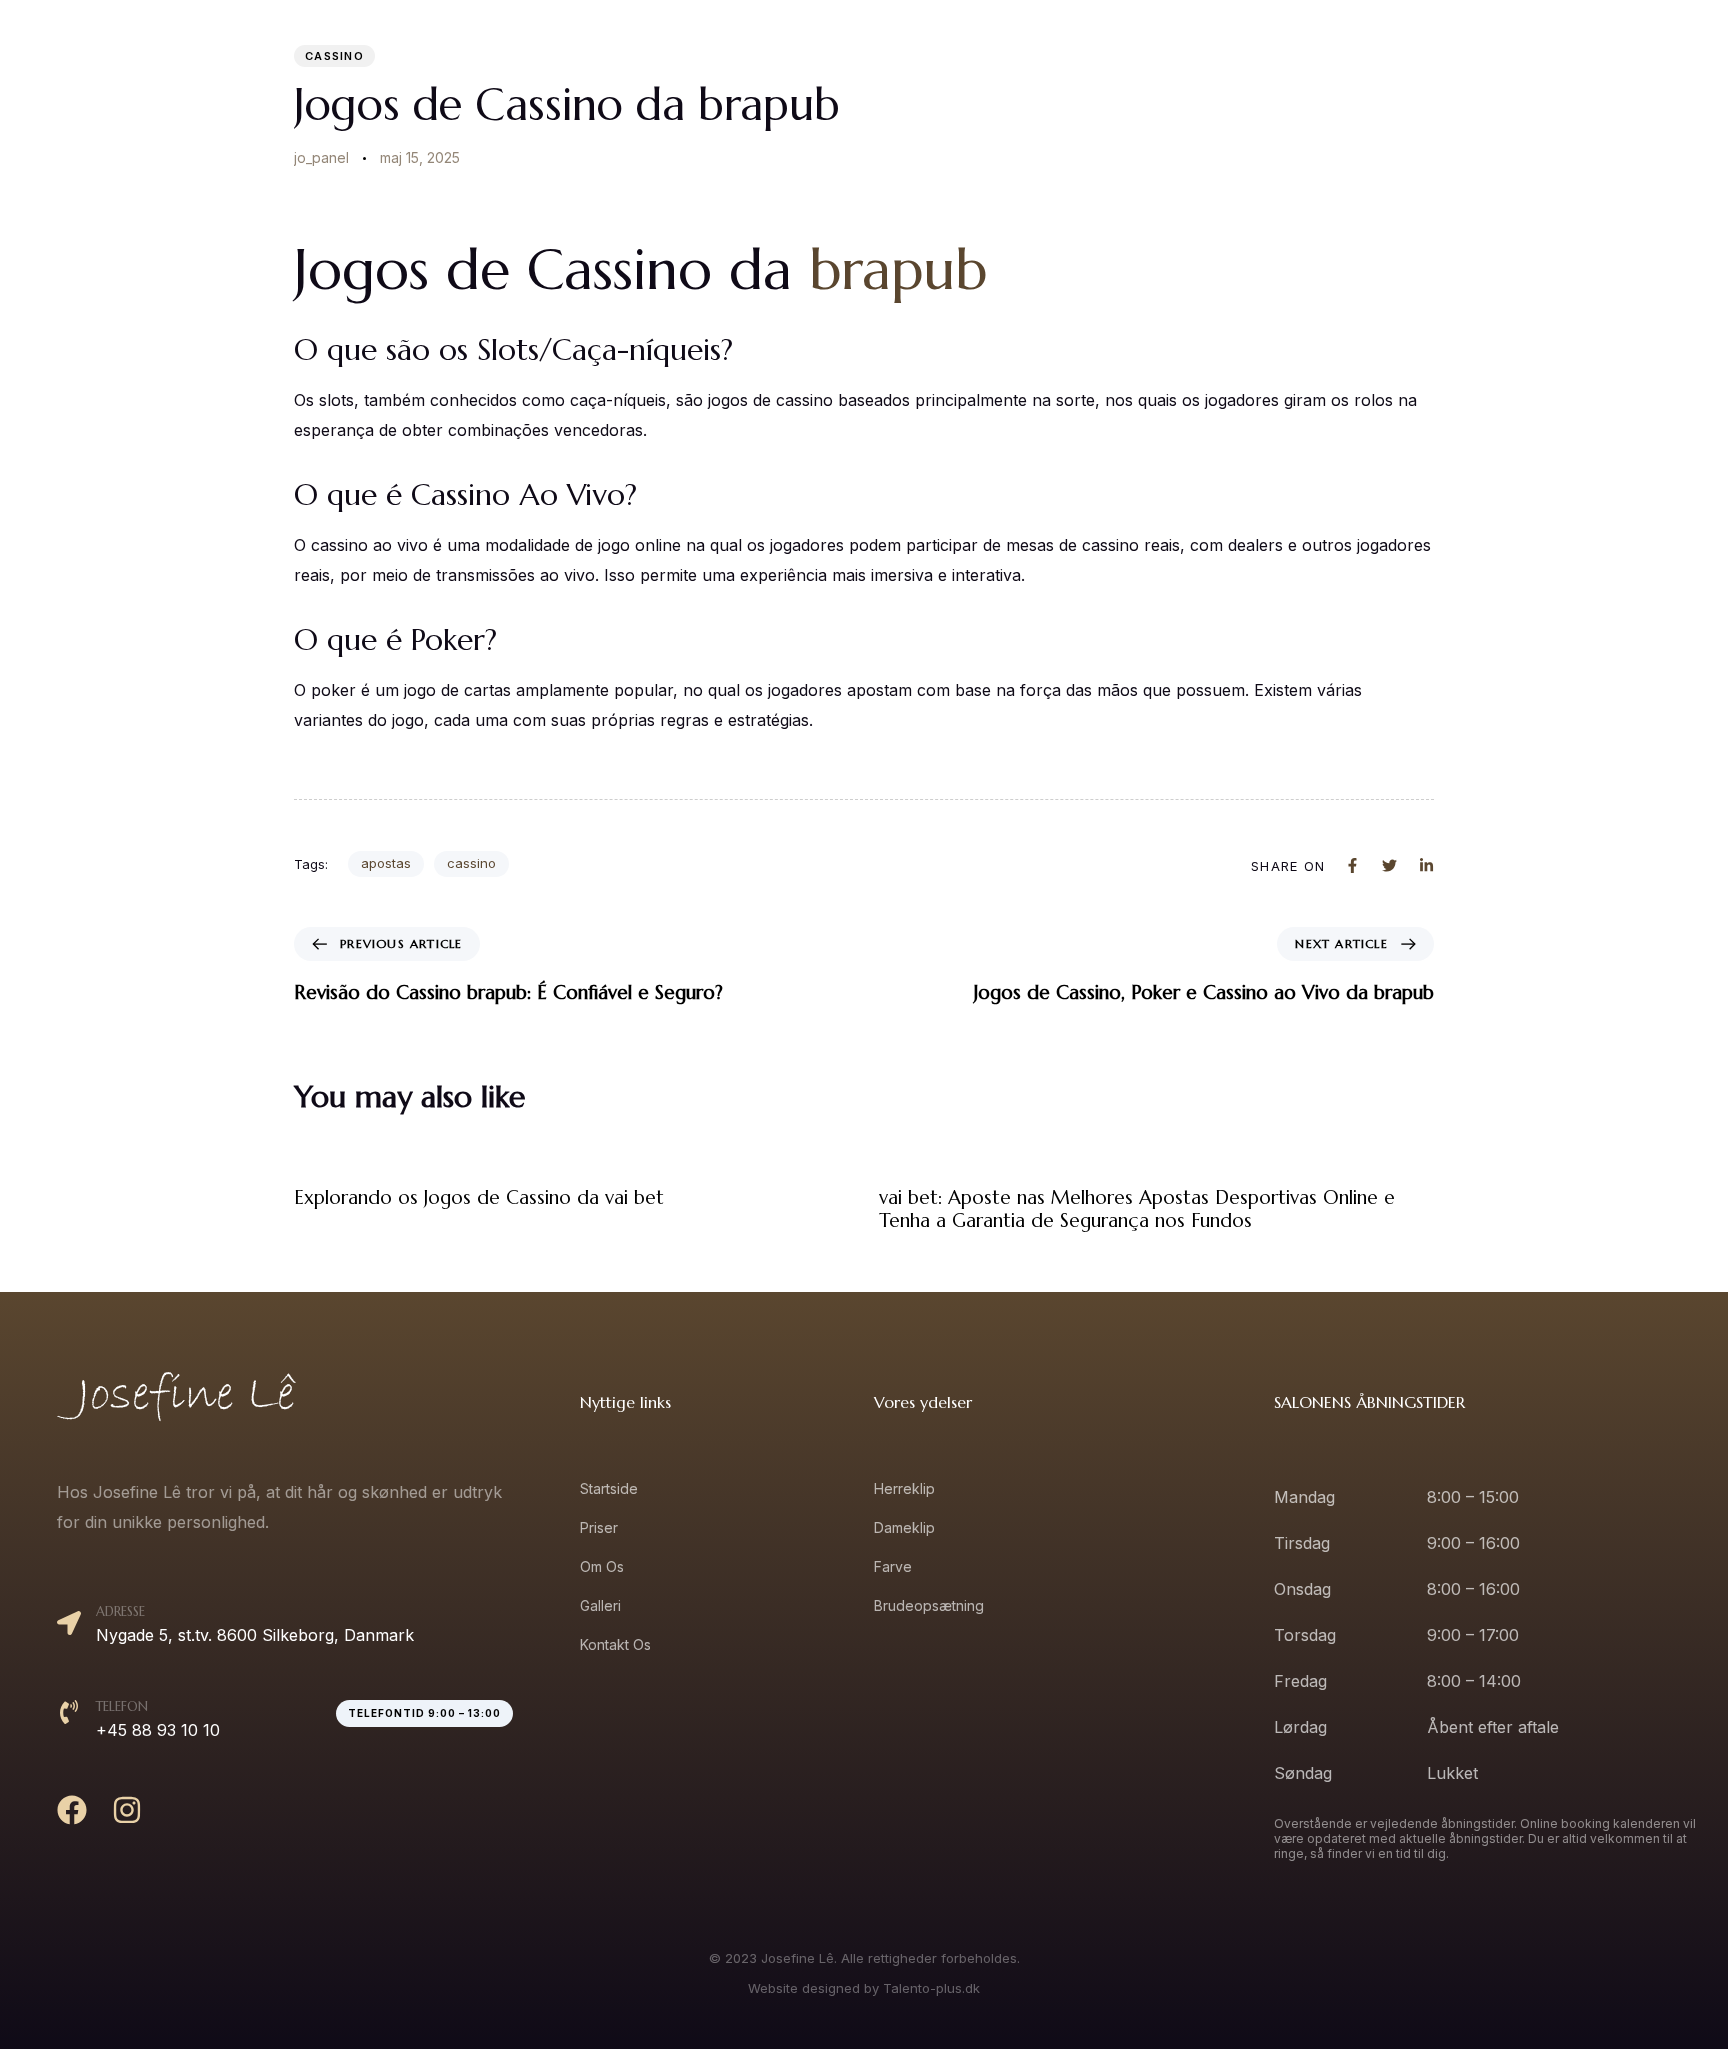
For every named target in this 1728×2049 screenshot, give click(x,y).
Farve (893, 1566)
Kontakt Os (1612, 61)
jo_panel (321, 157)
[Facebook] (72, 1810)
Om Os (1416, 61)
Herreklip (904, 1488)
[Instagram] (127, 1810)
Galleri (1506, 61)
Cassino (334, 56)
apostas (386, 863)
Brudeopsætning (929, 1605)
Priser (1328, 61)
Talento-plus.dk (931, 1988)
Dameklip (904, 1527)
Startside (1232, 61)
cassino (471, 863)
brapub (898, 269)
